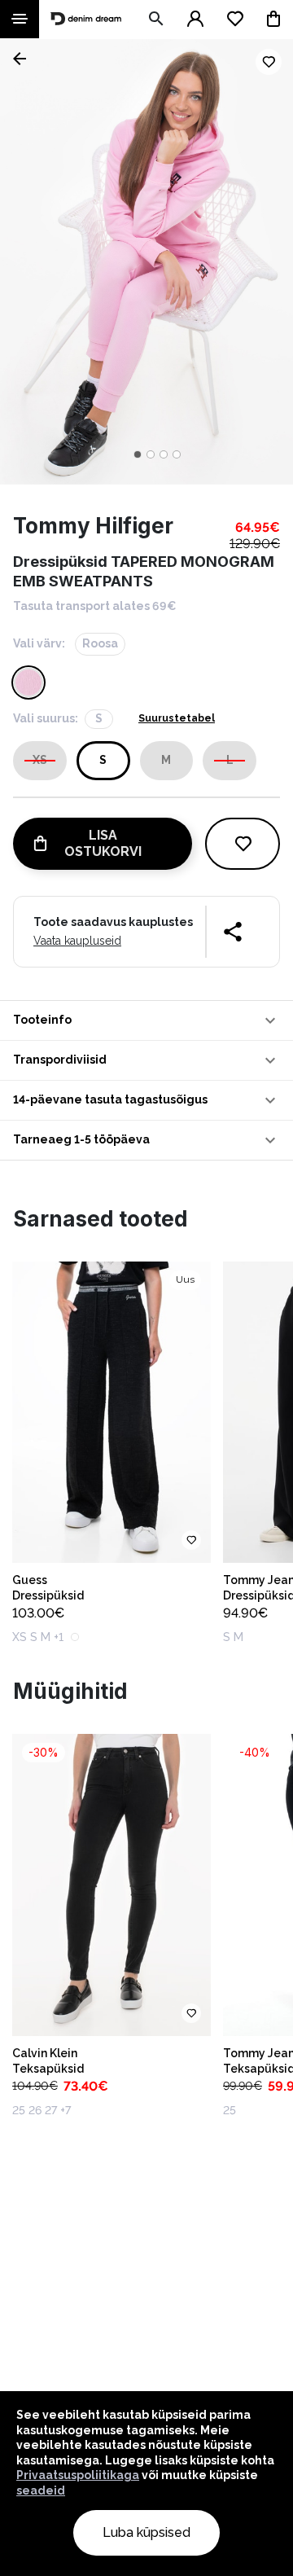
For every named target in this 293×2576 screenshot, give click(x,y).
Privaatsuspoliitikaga (78, 2475)
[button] (146, 1020)
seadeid (41, 2490)
